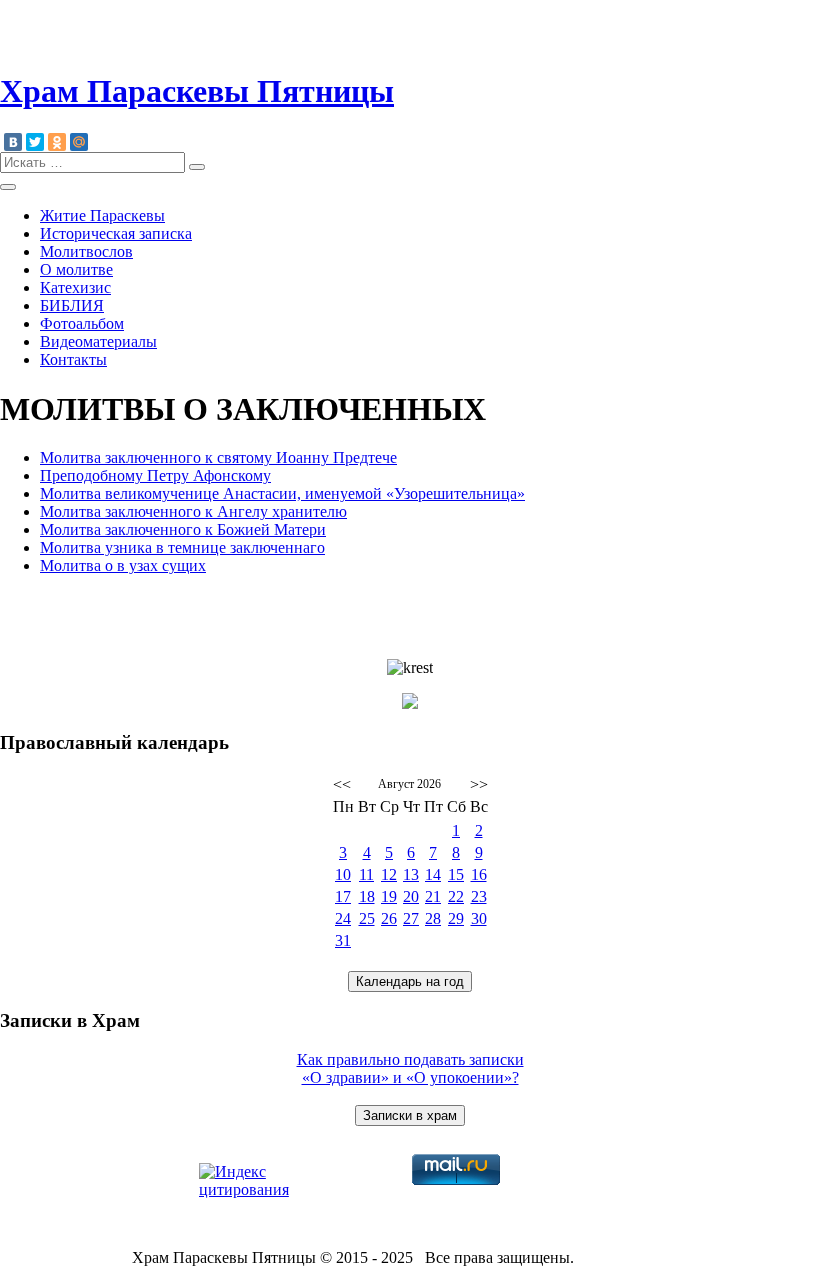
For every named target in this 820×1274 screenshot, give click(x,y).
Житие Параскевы (102, 215)
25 (367, 918)
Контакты (73, 359)
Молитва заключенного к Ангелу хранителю (193, 511)
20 (411, 896)
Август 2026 (409, 784)
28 (433, 918)
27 (411, 918)
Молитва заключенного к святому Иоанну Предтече (218, 457)
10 (343, 874)
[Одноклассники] (57, 142)
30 (479, 918)
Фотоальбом (82, 323)
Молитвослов (86, 251)
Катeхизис (75, 287)
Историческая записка (116, 233)
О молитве (76, 269)
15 (456, 874)
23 (479, 896)
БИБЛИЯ (72, 305)
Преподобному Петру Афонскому (155, 475)
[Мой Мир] (79, 142)
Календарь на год (410, 981)
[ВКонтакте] (13, 142)
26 (389, 918)
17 (343, 896)
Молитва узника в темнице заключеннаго (182, 547)
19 (389, 896)
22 (456, 896)
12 (389, 874)
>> (478, 784)
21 (433, 896)
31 (343, 940)
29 (456, 918)
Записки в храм (410, 1115)
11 (366, 874)
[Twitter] (35, 142)
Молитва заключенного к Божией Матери (183, 529)
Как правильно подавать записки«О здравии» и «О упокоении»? (410, 1068)
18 (367, 896)
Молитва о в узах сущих (123, 565)
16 (479, 874)
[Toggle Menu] (8, 187)
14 (433, 874)
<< (342, 784)
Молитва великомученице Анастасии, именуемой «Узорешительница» (282, 493)
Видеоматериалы (98, 341)
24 (343, 918)
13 (411, 874)
